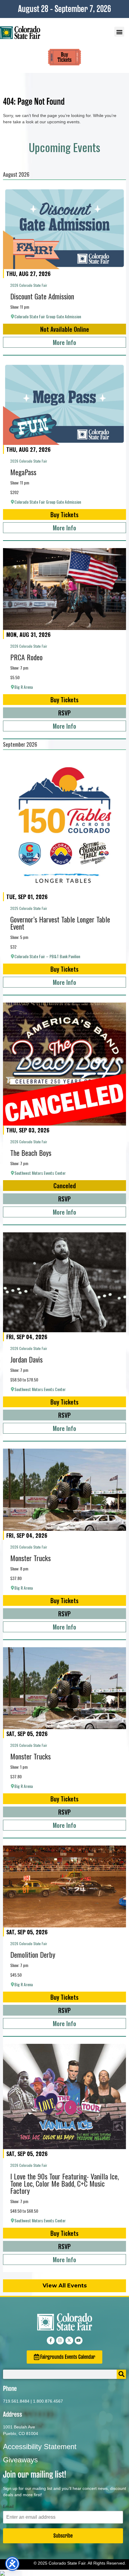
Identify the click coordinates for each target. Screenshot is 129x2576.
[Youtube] (79, 2341)
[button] (119, 32)
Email (8, 2506)
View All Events (65, 2286)
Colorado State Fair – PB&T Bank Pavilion (47, 956)
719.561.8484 (16, 2401)
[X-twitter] (69, 2341)
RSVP (64, 713)
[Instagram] (60, 2341)
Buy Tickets (64, 514)
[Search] (121, 2374)
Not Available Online (65, 329)
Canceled (65, 1186)
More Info (64, 342)
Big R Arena (24, 687)
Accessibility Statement (40, 2447)
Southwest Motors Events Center (40, 1173)
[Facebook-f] (51, 2341)
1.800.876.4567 (48, 2401)
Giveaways (20, 2460)
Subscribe (63, 2536)
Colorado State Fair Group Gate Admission (48, 316)
